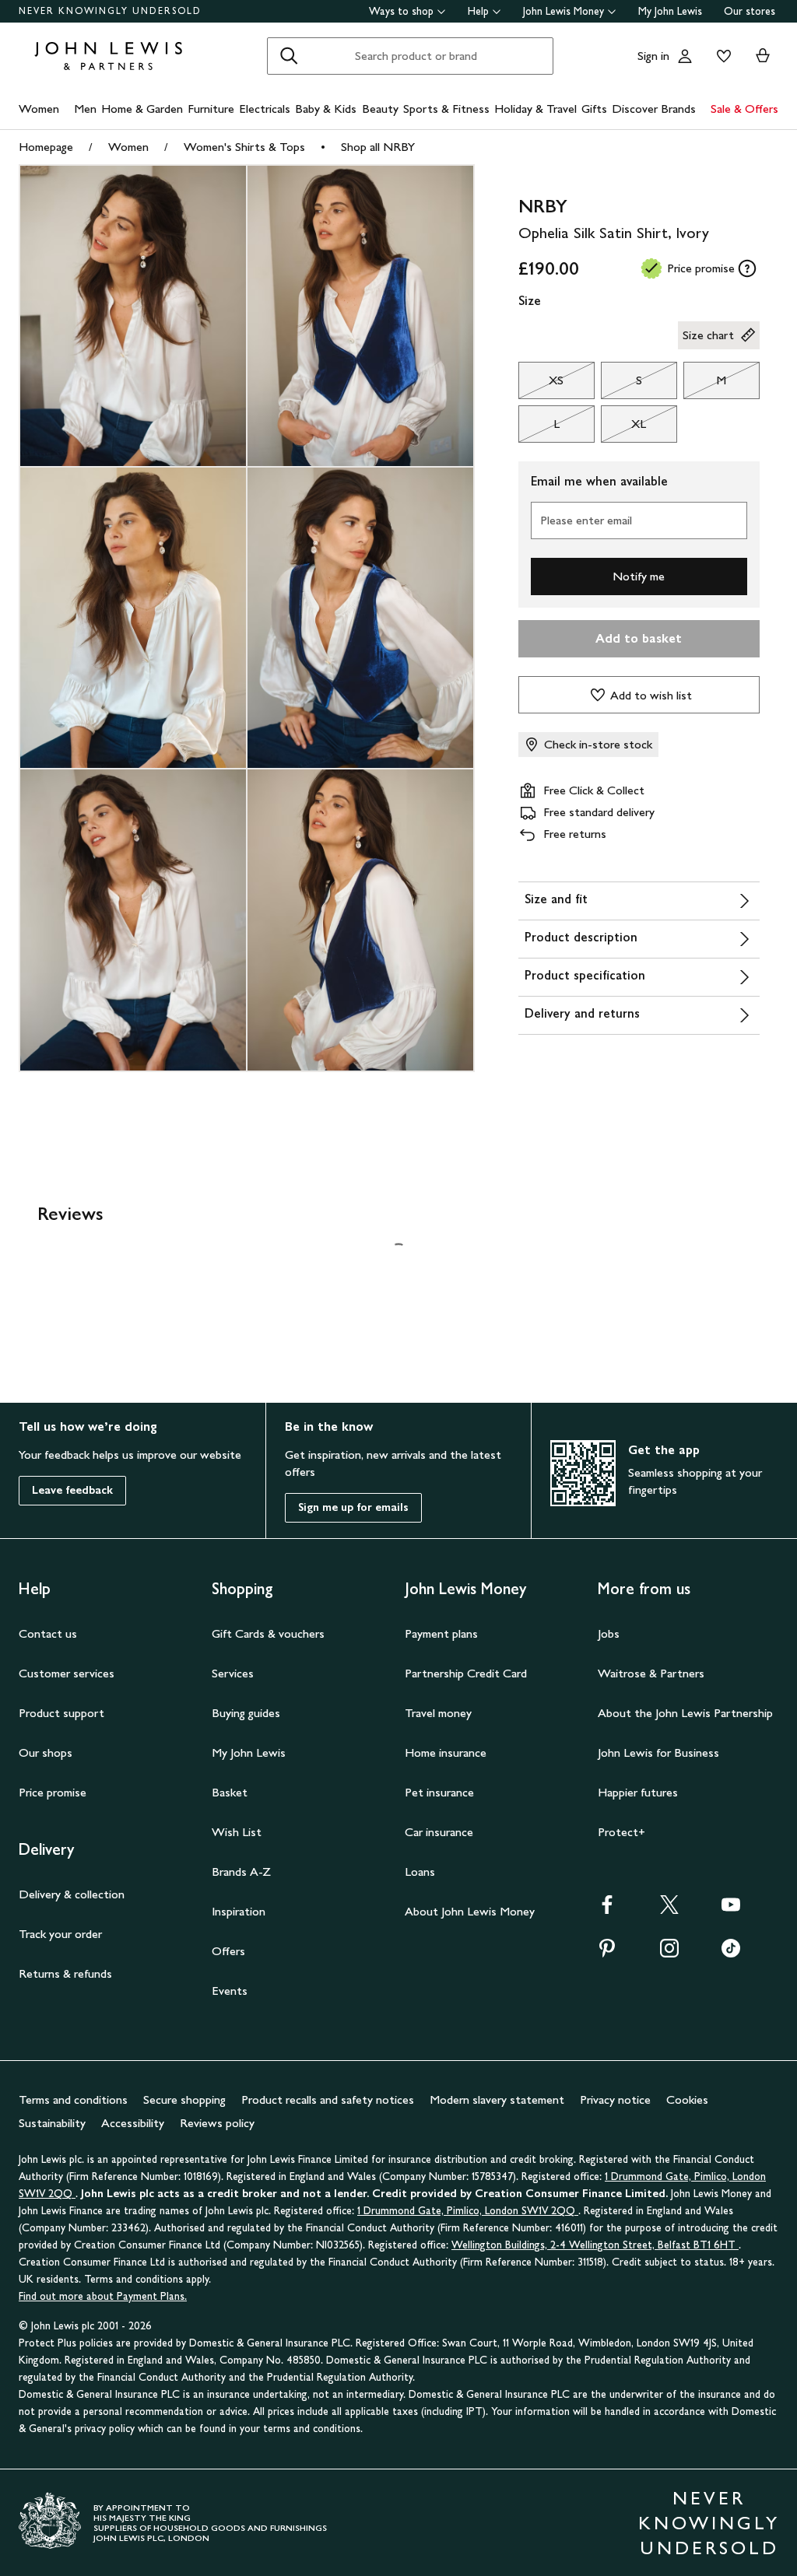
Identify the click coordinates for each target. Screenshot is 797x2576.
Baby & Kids (326, 109)
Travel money (438, 1713)
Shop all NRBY (378, 147)
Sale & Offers (744, 109)
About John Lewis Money (470, 1911)
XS (541, 384)
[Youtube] (731, 1910)
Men (85, 109)
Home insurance (446, 1752)
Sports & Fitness (446, 109)
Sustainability (52, 2123)
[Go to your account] (685, 56)
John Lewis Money (564, 11)
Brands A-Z (241, 1872)
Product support (61, 1713)
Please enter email (586, 520)
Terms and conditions (73, 2099)
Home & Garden (142, 109)
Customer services (67, 1673)
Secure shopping (184, 2099)
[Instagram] (669, 1953)
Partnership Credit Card (466, 1673)
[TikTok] (731, 1953)
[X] (669, 1910)
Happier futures (638, 1792)
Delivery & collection (72, 1894)
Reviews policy (217, 2123)
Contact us (48, 1633)
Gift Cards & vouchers (268, 1633)
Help (478, 11)
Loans (420, 1872)
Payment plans (441, 1633)
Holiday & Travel (535, 109)
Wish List (237, 1832)
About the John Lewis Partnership (685, 1713)
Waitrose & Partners (651, 1673)
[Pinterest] (607, 1953)
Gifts (594, 109)
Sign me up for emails (353, 1507)
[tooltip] (747, 268)
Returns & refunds (65, 1973)
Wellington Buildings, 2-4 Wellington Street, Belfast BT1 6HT (595, 2245)
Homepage (46, 147)
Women (39, 109)
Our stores (750, 11)
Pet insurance (439, 1792)
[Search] (289, 56)
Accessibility (133, 2123)
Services (233, 1673)
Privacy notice (615, 2099)
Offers (228, 1951)
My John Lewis (670, 11)
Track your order (60, 1934)
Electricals (265, 109)
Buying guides (246, 1713)
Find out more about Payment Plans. (103, 2296)
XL (624, 428)
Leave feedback (72, 1490)
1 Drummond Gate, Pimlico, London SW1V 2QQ (468, 2211)
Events (230, 1991)
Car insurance (439, 1832)
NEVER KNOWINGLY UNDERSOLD (110, 11)
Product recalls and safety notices (328, 2099)
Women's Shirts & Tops (244, 147)
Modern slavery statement (497, 2099)
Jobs (609, 1633)
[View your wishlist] (721, 56)
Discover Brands (654, 109)
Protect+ (621, 1832)
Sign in (653, 56)
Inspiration (239, 1911)
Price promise (53, 1792)
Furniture (211, 109)
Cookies (687, 2099)
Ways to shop (401, 11)
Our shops (46, 1752)
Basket (230, 1792)
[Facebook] (607, 1910)
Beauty (380, 109)
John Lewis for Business (658, 1752)
